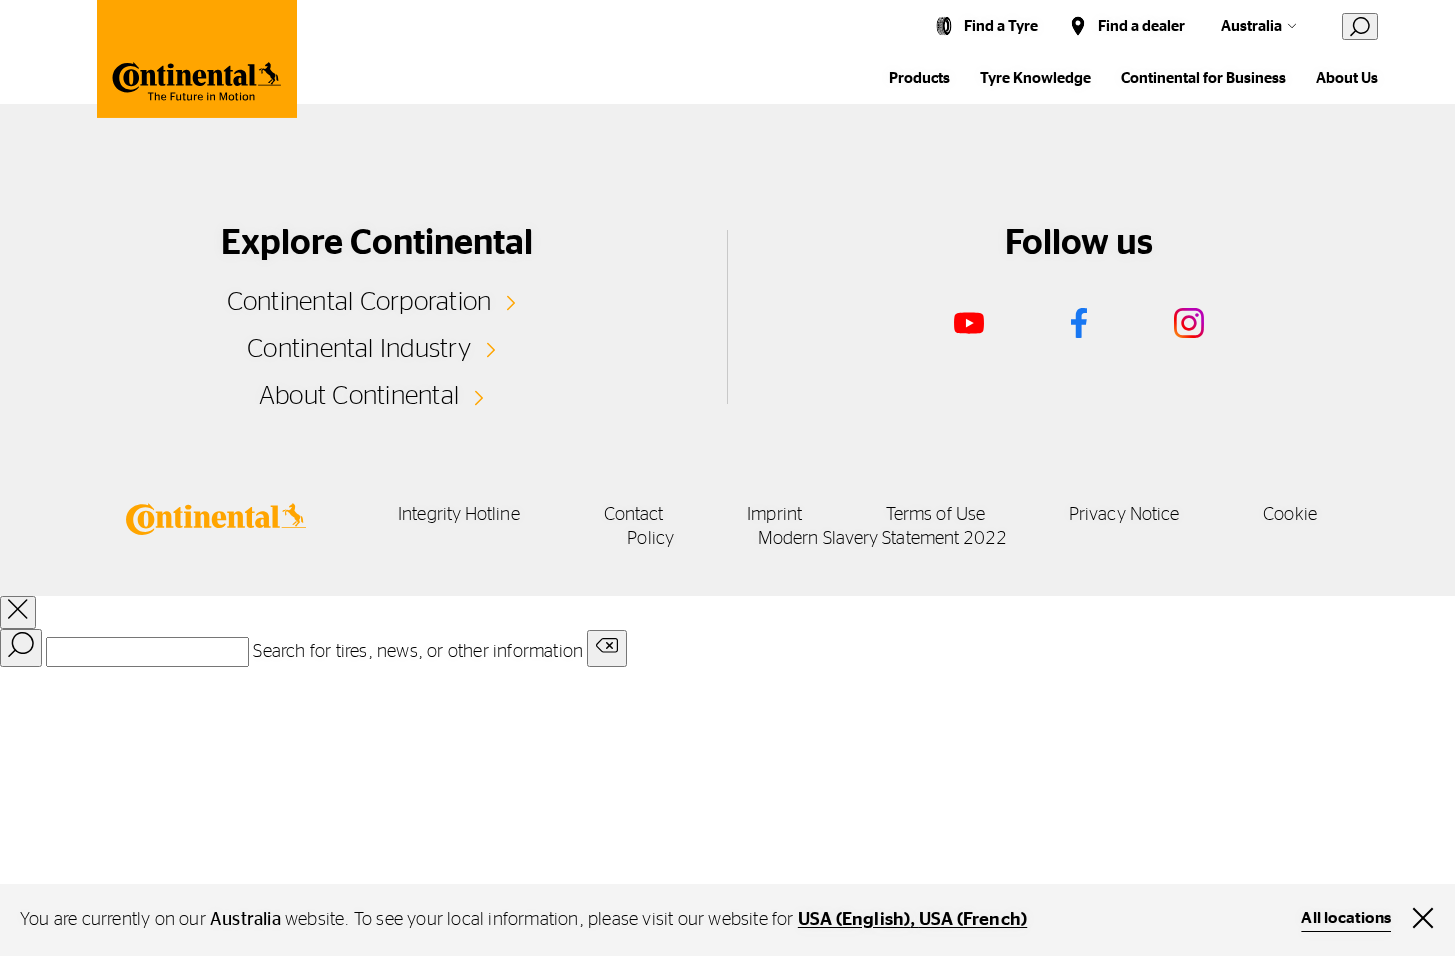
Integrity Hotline (459, 515)
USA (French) (973, 920)
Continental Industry (359, 349)
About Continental (359, 396)
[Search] (21, 648)
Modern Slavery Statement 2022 (883, 539)
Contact (634, 515)
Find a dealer (1141, 26)
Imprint (774, 515)
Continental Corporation (359, 302)
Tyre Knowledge (1035, 78)
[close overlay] (18, 612)
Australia (1251, 26)
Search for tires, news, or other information (418, 652)
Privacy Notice (1124, 515)
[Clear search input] (607, 648)
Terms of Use (935, 515)
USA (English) (854, 920)
